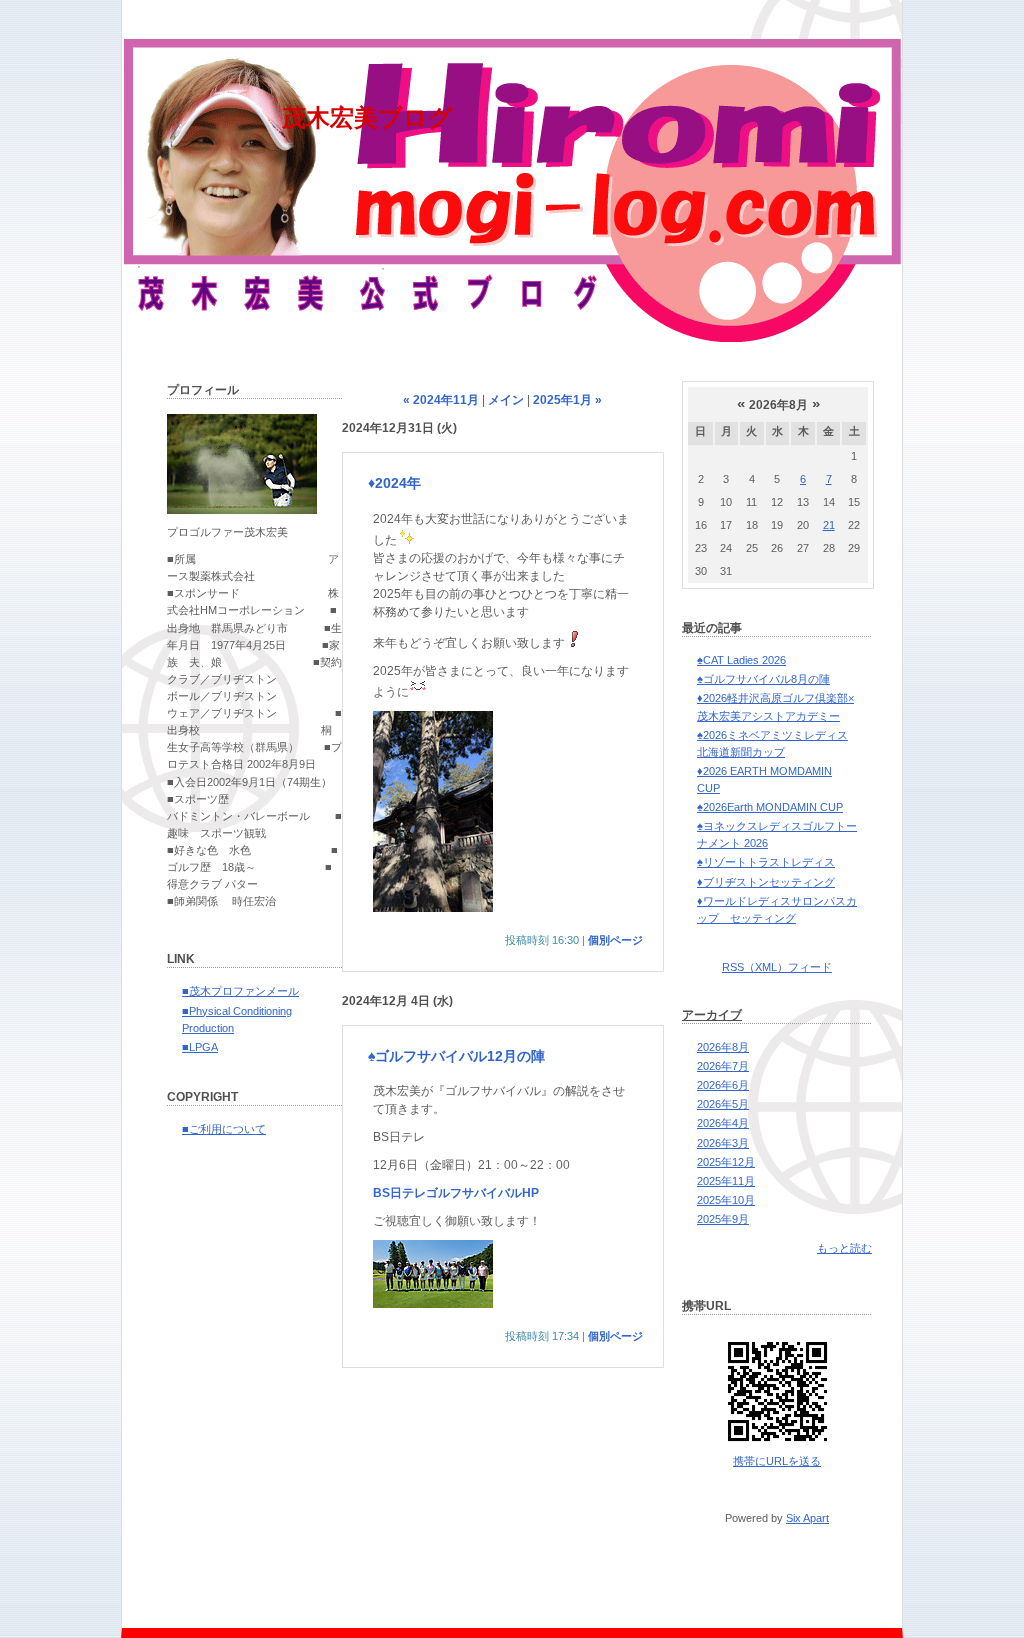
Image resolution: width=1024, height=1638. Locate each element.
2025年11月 (726, 1181)
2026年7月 (723, 1066)
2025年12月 (726, 1162)
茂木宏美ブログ (367, 117)
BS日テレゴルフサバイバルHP (456, 1193)
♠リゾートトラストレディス (766, 862)
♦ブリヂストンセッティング (766, 882)
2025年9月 (723, 1219)
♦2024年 (394, 483)
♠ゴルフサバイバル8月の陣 (763, 679)
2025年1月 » (567, 400)
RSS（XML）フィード (777, 967)
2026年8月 (723, 1047)
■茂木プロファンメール (240, 991)
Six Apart (807, 1518)
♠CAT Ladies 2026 (741, 660)
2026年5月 (723, 1104)
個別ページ (615, 940)
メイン (506, 400)
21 (829, 525)
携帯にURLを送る (777, 1461)
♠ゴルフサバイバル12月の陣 (456, 1056)
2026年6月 (723, 1085)
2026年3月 (723, 1143)
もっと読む (844, 1248)
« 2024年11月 (441, 400)
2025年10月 (726, 1200)
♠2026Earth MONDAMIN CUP (770, 807)
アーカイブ (712, 1015)
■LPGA (200, 1047)
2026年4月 (723, 1123)
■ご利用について (224, 1129)
